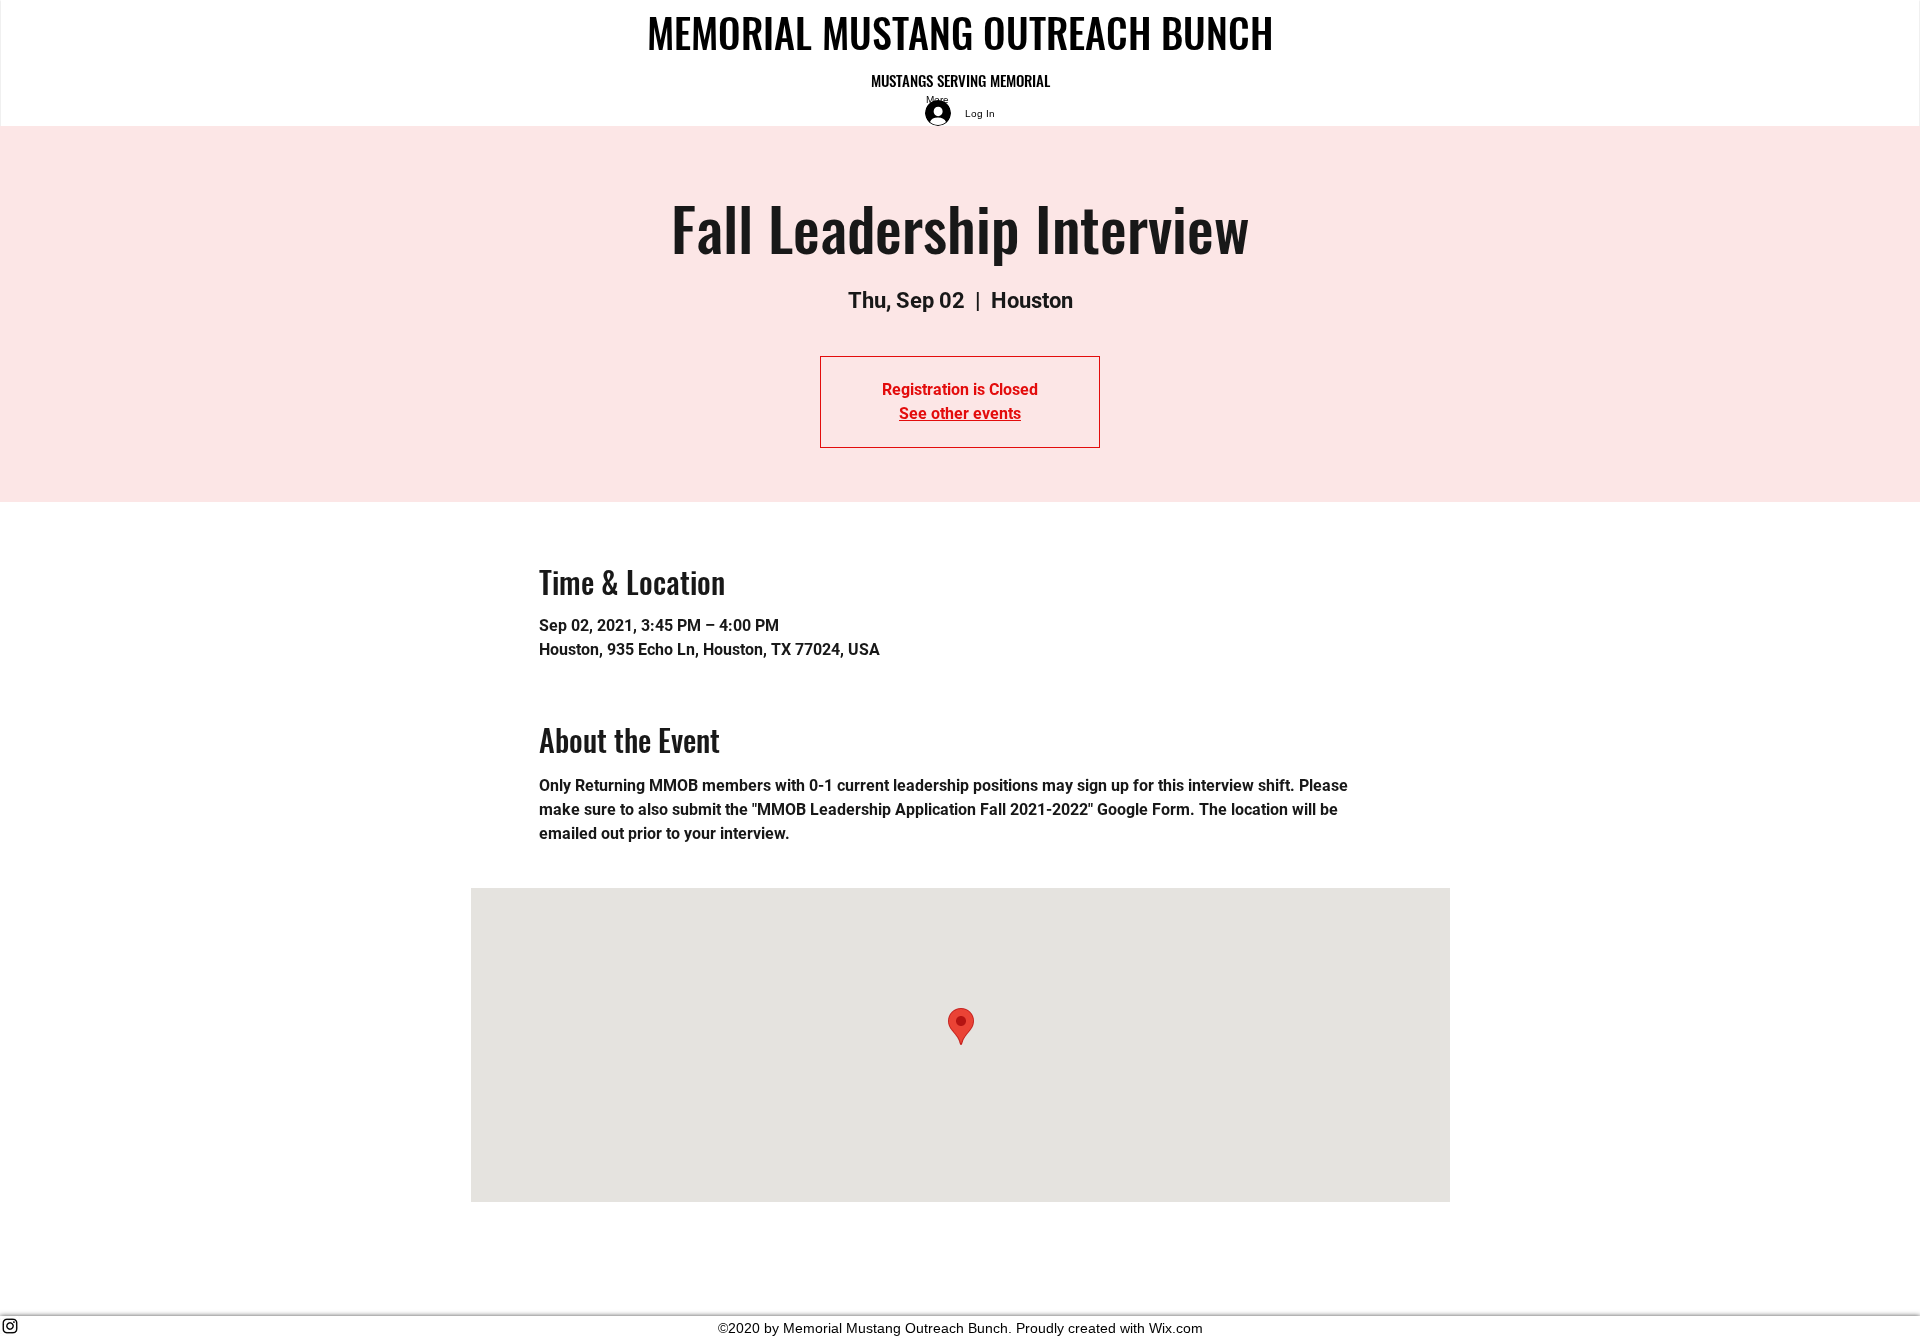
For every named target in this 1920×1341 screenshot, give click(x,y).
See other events (960, 413)
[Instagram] (960, 1326)
